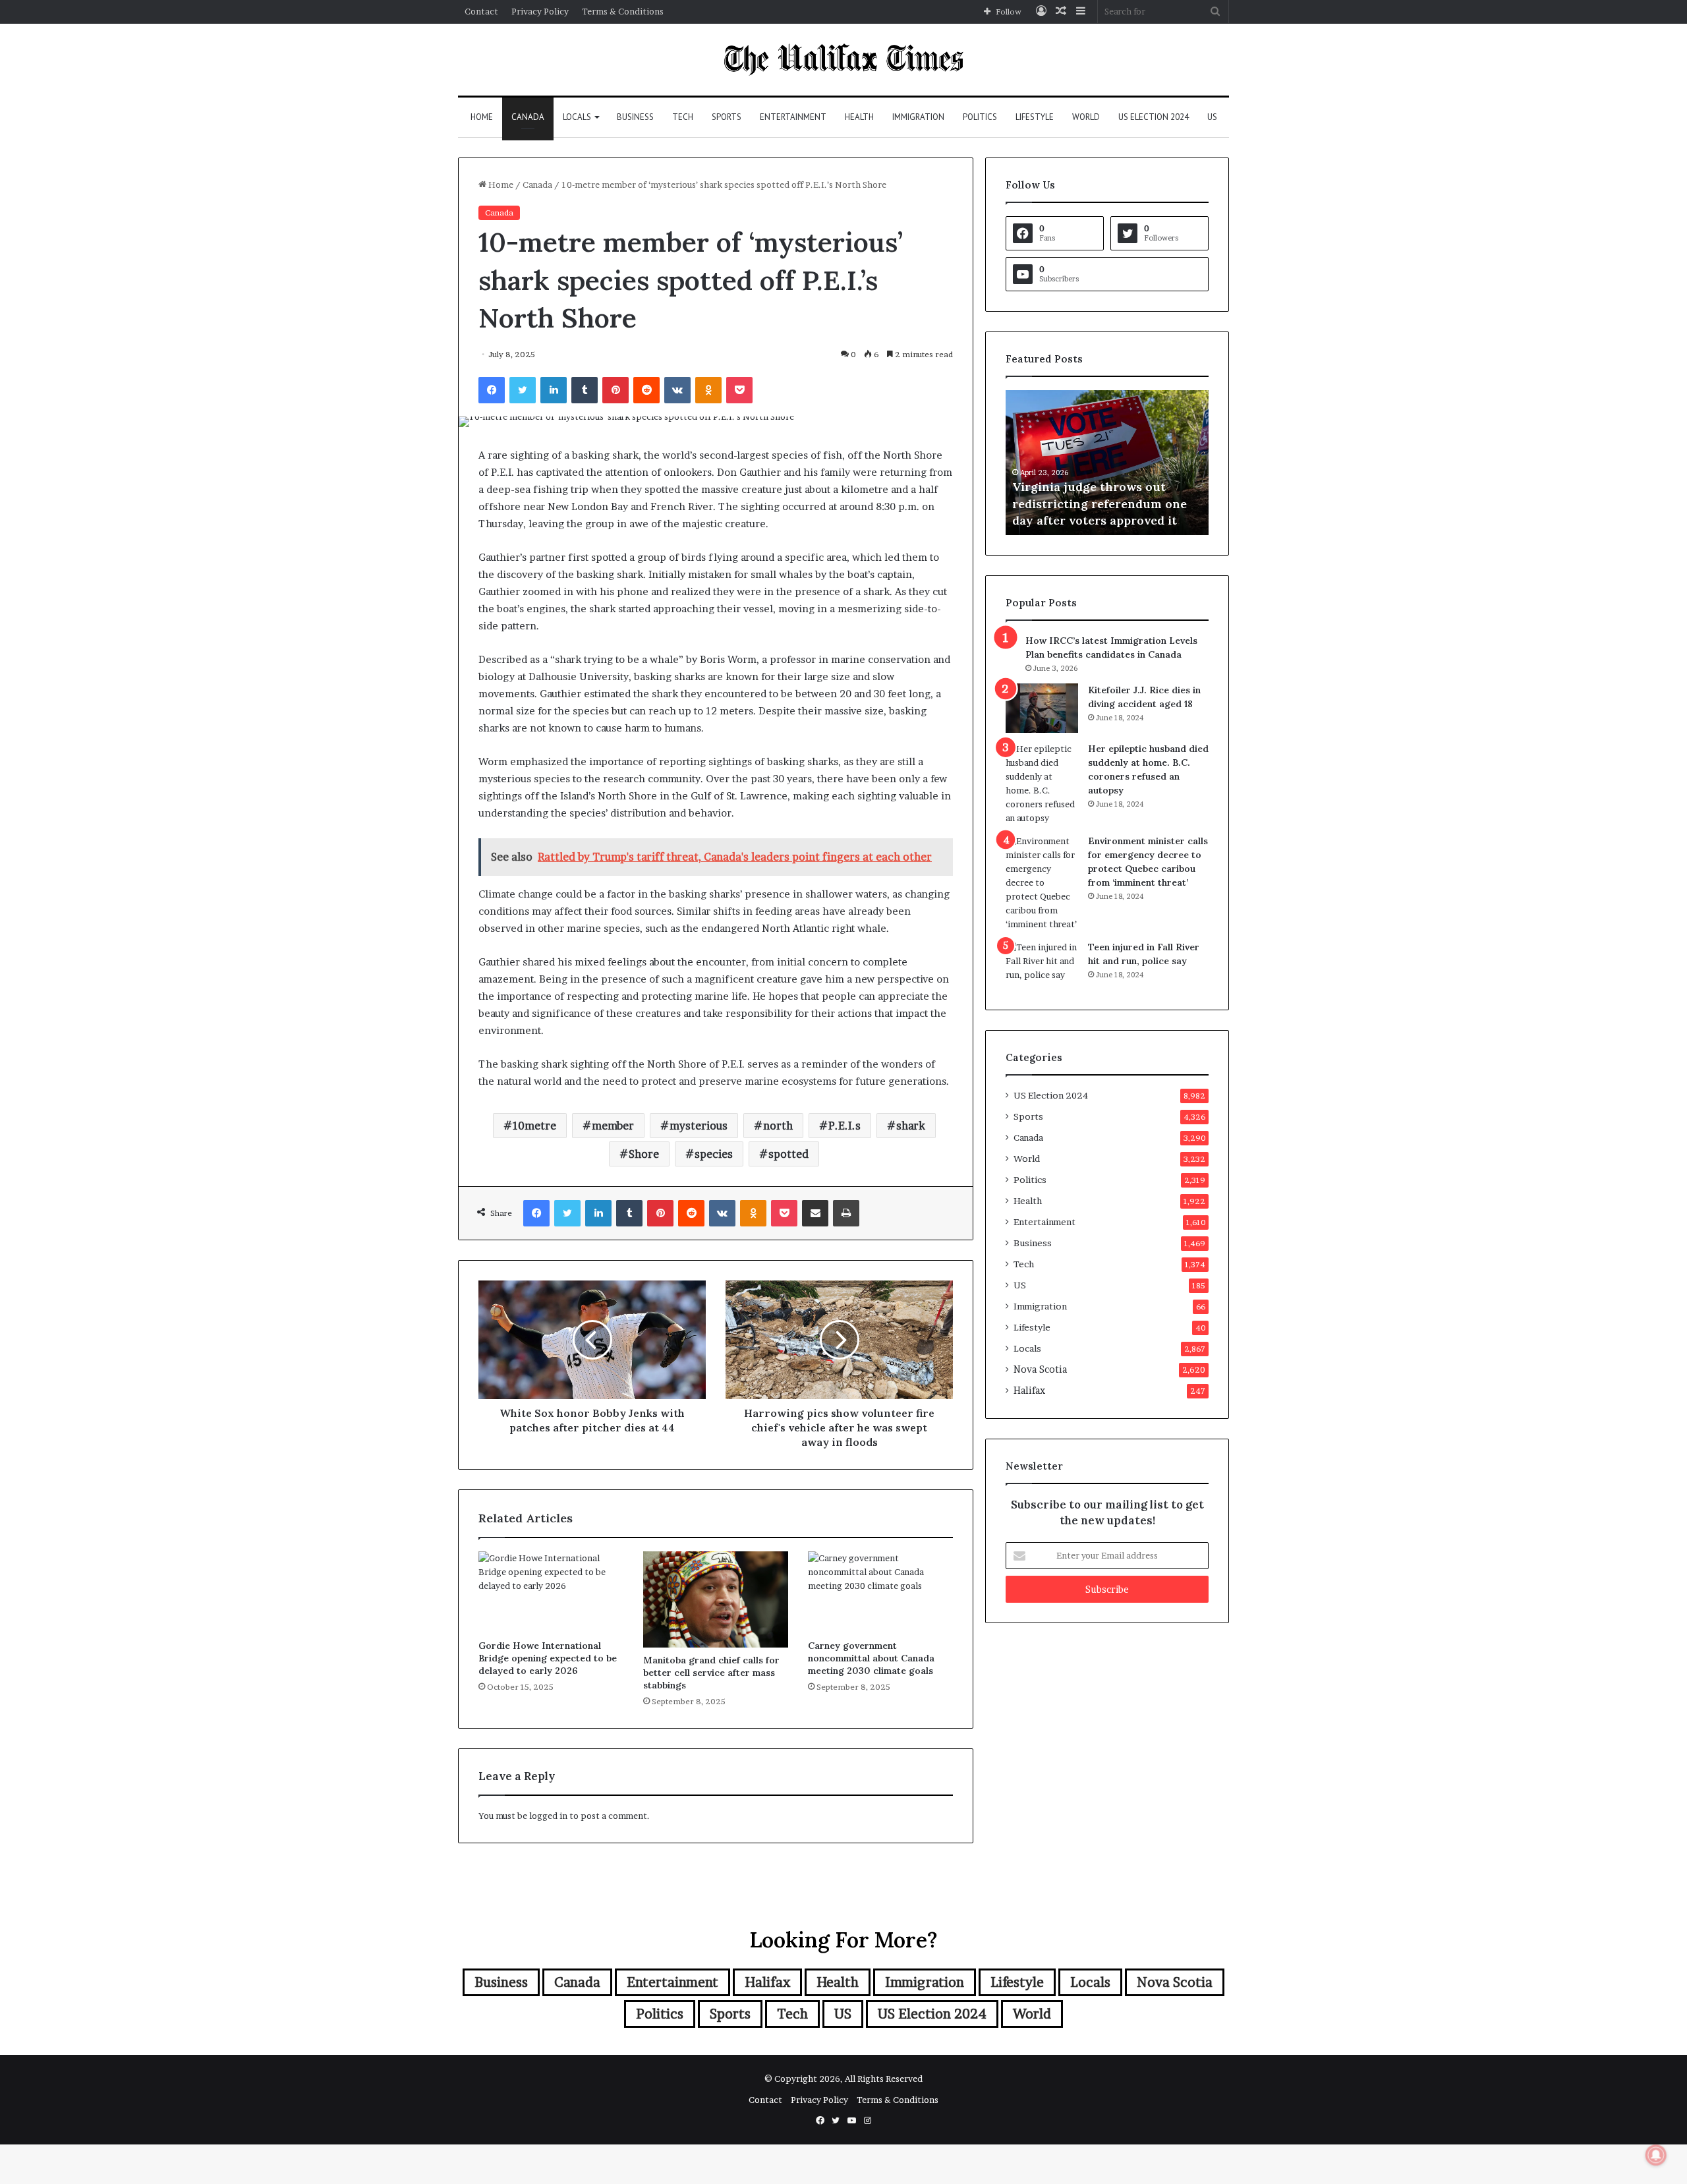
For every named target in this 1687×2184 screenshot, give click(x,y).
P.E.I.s (844, 1126)
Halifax (1029, 1391)
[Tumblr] (585, 390)
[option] (1107, 463)
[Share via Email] (815, 1213)
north (778, 1126)
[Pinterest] (615, 390)
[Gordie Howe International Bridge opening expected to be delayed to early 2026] (551, 1592)
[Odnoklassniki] (708, 390)
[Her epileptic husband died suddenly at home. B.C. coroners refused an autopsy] (1042, 784)
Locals (577, 117)
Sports (727, 117)
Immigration (918, 117)
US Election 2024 (1154, 117)
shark (911, 1126)
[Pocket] (739, 390)
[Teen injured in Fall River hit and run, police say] (1042, 965)
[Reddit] (646, 390)
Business (635, 117)
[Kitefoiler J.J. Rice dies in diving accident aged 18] (1042, 708)
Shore (644, 1154)
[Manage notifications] (1656, 2155)
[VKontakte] (677, 390)
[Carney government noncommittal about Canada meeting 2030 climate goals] (880, 1592)
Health (859, 117)
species (714, 1154)
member (613, 1126)
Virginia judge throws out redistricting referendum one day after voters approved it (1100, 503)
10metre (534, 1126)
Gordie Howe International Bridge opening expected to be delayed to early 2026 (548, 1658)
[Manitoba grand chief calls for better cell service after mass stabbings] (716, 1600)
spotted (788, 1154)
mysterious (699, 1126)
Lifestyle (1035, 117)
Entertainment (793, 117)
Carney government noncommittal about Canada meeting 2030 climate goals (871, 1658)
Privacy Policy (540, 11)
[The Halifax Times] (843, 60)
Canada (528, 117)
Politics (980, 117)
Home (482, 117)
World (1086, 117)
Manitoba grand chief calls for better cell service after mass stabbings (711, 1673)
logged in (548, 1816)
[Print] (846, 1213)
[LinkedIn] (554, 390)
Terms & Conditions (623, 11)
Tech (683, 117)
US (1212, 117)
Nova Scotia (1040, 1369)
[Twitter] (523, 390)
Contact (481, 11)
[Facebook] (492, 390)
